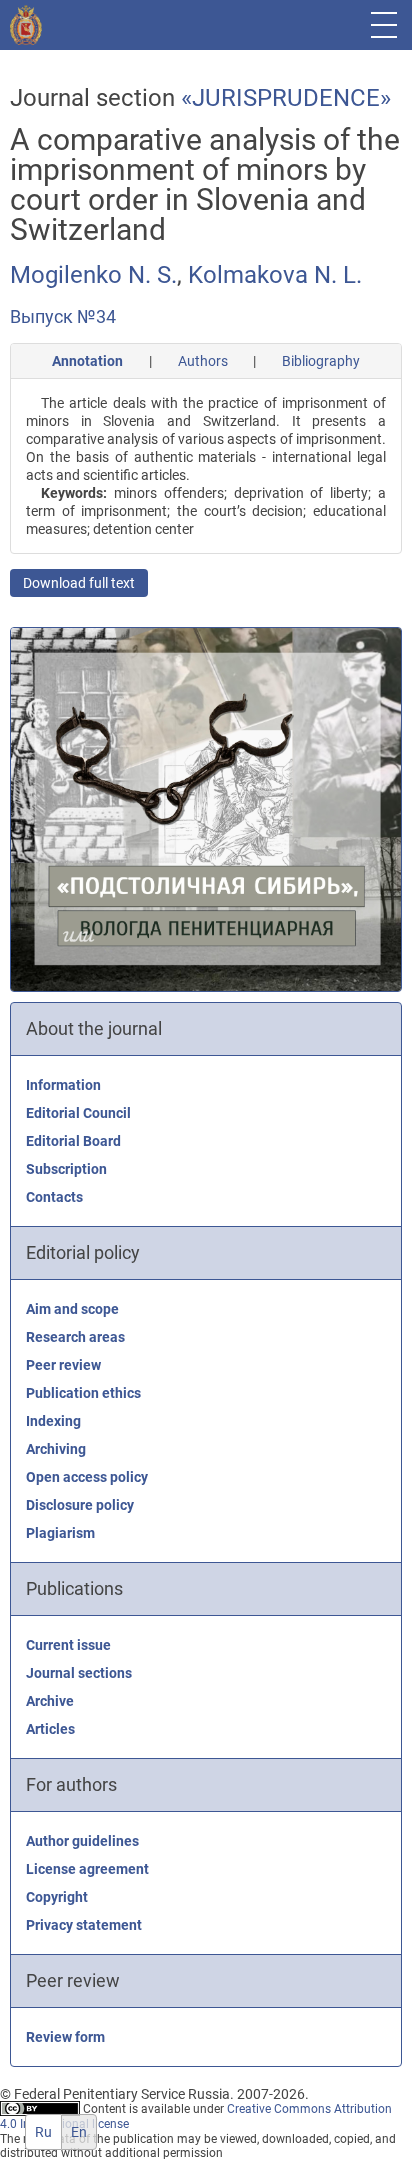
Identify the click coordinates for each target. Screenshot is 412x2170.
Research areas (75, 1337)
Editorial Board (73, 1141)
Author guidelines (82, 1841)
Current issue (68, 1645)
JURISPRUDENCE (286, 98)
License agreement (87, 1869)
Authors (203, 361)
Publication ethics (83, 1393)
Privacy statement (84, 1925)
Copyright (57, 1897)
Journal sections (79, 1673)
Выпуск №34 (63, 316)
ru (43, 2132)
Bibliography (321, 361)
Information (63, 1085)
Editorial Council (78, 1113)
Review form (65, 2037)
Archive (50, 1701)
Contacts (54, 1197)
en (79, 2132)
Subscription (66, 1169)
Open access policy (87, 1477)
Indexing (53, 1421)
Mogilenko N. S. (93, 275)
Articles (50, 1729)
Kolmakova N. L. (275, 275)
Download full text (79, 583)
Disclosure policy (80, 1505)
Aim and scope (72, 1309)
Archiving (56, 1449)
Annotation (87, 361)
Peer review (63, 1365)
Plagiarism (60, 1533)
